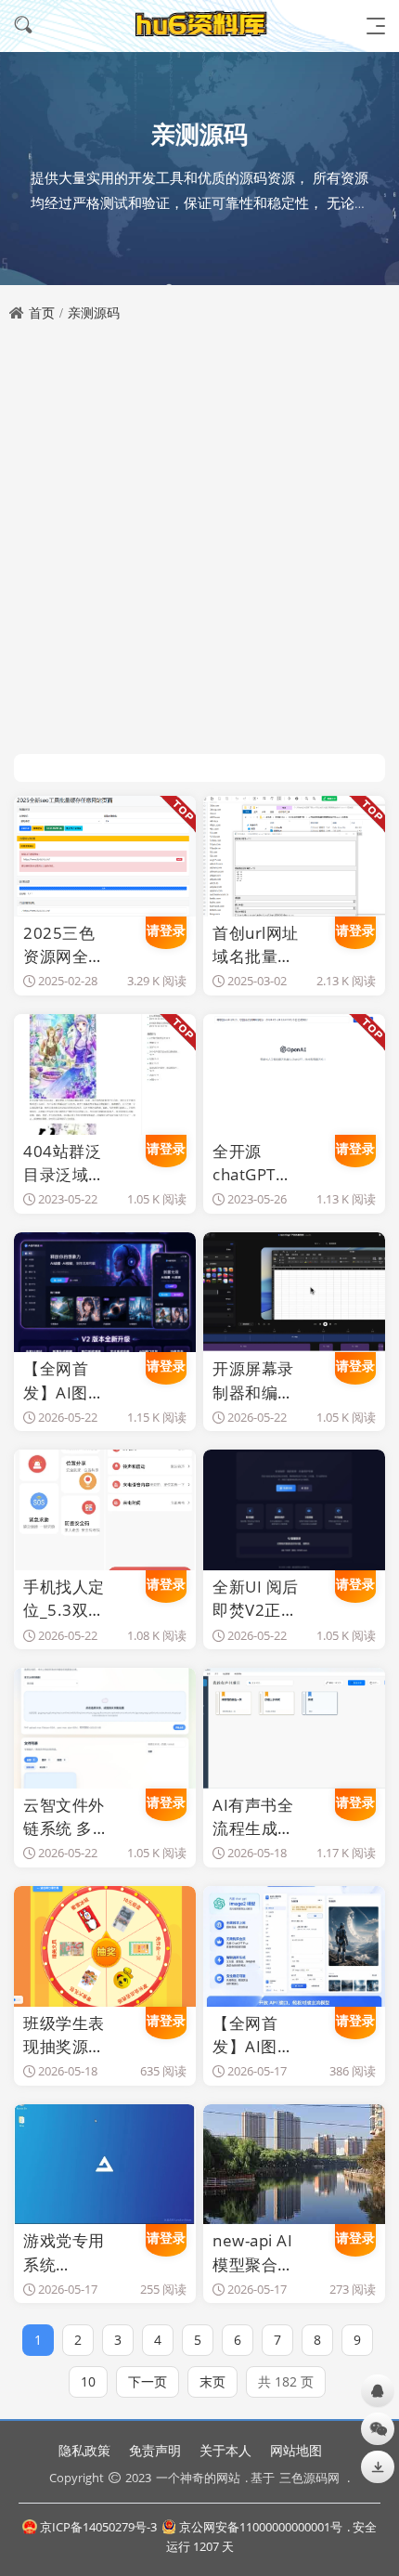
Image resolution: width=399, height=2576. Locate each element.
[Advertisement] (199, 540)
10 (88, 2381)
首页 (42, 312)
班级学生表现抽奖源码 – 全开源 (64, 2035)
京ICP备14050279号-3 (98, 2527)
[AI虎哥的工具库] (199, 26)
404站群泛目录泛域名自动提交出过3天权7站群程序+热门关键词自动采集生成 (65, 1163)
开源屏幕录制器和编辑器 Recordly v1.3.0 (253, 1380)
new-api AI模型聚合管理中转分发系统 (253, 2252)
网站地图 (296, 2450)
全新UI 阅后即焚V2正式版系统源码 (255, 1599)
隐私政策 (84, 2450)
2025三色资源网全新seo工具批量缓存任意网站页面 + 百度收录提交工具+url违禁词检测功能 (64, 945)
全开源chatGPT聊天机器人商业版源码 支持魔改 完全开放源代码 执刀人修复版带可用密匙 (255, 1163)
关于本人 (225, 2450)
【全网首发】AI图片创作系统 (253, 2035)
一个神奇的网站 (198, 2478)
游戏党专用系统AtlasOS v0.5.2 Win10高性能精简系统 (64, 2252)
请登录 (166, 930)
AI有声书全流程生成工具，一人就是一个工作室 (253, 1817)
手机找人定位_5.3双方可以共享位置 (64, 1599)
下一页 (148, 2381)
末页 (212, 2381)
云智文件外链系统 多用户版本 (66, 1817)
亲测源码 (94, 312)
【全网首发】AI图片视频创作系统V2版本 (64, 1380)
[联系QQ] (378, 2391)
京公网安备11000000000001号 (261, 2527)
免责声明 (155, 2450)
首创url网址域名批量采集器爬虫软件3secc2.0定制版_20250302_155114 (256, 945)
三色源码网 (309, 2478)
